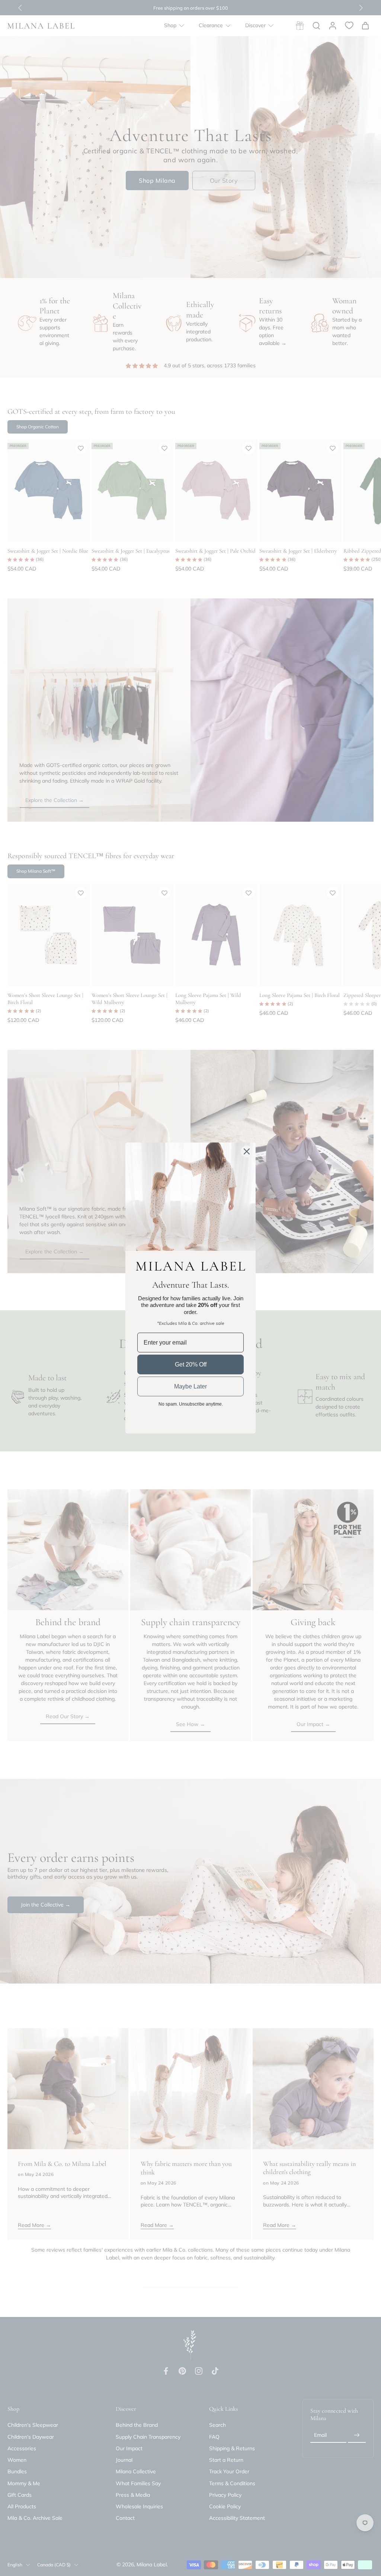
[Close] (247, 1151)
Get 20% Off (191, 1364)
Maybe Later (190, 1386)
